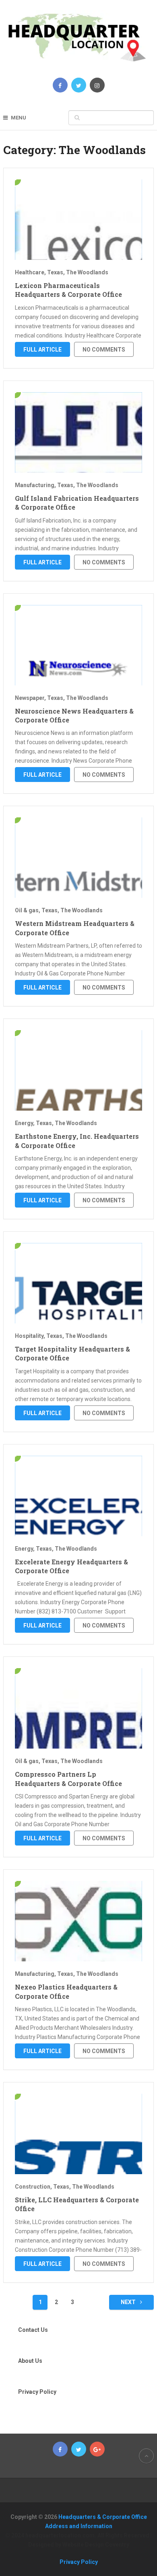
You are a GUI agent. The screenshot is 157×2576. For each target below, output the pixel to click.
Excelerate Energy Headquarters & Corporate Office (71, 1566)
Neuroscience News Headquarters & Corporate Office (74, 715)
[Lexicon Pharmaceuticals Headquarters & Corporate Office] (78, 220)
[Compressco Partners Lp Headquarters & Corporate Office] (78, 1708)
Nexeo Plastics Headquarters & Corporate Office (66, 1991)
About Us (30, 2361)
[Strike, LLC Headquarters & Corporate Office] (78, 2134)
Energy (24, 1123)
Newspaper (30, 698)
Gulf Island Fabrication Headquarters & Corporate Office (77, 503)
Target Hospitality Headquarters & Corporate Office (72, 1353)
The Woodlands (87, 272)
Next (129, 2302)
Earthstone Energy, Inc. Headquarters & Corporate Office (77, 1141)
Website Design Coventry (96, 2545)
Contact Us (33, 2330)
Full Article (42, 350)
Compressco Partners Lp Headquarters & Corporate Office (68, 1779)
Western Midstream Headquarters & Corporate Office (75, 928)
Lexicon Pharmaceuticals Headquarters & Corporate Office (68, 290)
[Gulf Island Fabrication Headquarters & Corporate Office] (78, 432)
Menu (19, 118)
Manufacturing (35, 485)
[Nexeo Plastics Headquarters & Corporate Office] (78, 1921)
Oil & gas (27, 910)
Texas (55, 272)
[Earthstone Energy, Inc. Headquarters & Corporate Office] (78, 1070)
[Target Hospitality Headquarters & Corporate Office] (78, 1283)
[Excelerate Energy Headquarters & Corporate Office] (78, 1496)
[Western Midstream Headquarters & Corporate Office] (78, 858)
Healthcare (30, 272)
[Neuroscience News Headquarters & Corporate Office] (78, 645)
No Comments (104, 350)
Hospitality (29, 1336)
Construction (33, 2187)
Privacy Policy (37, 2392)
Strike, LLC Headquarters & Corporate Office (77, 2204)
